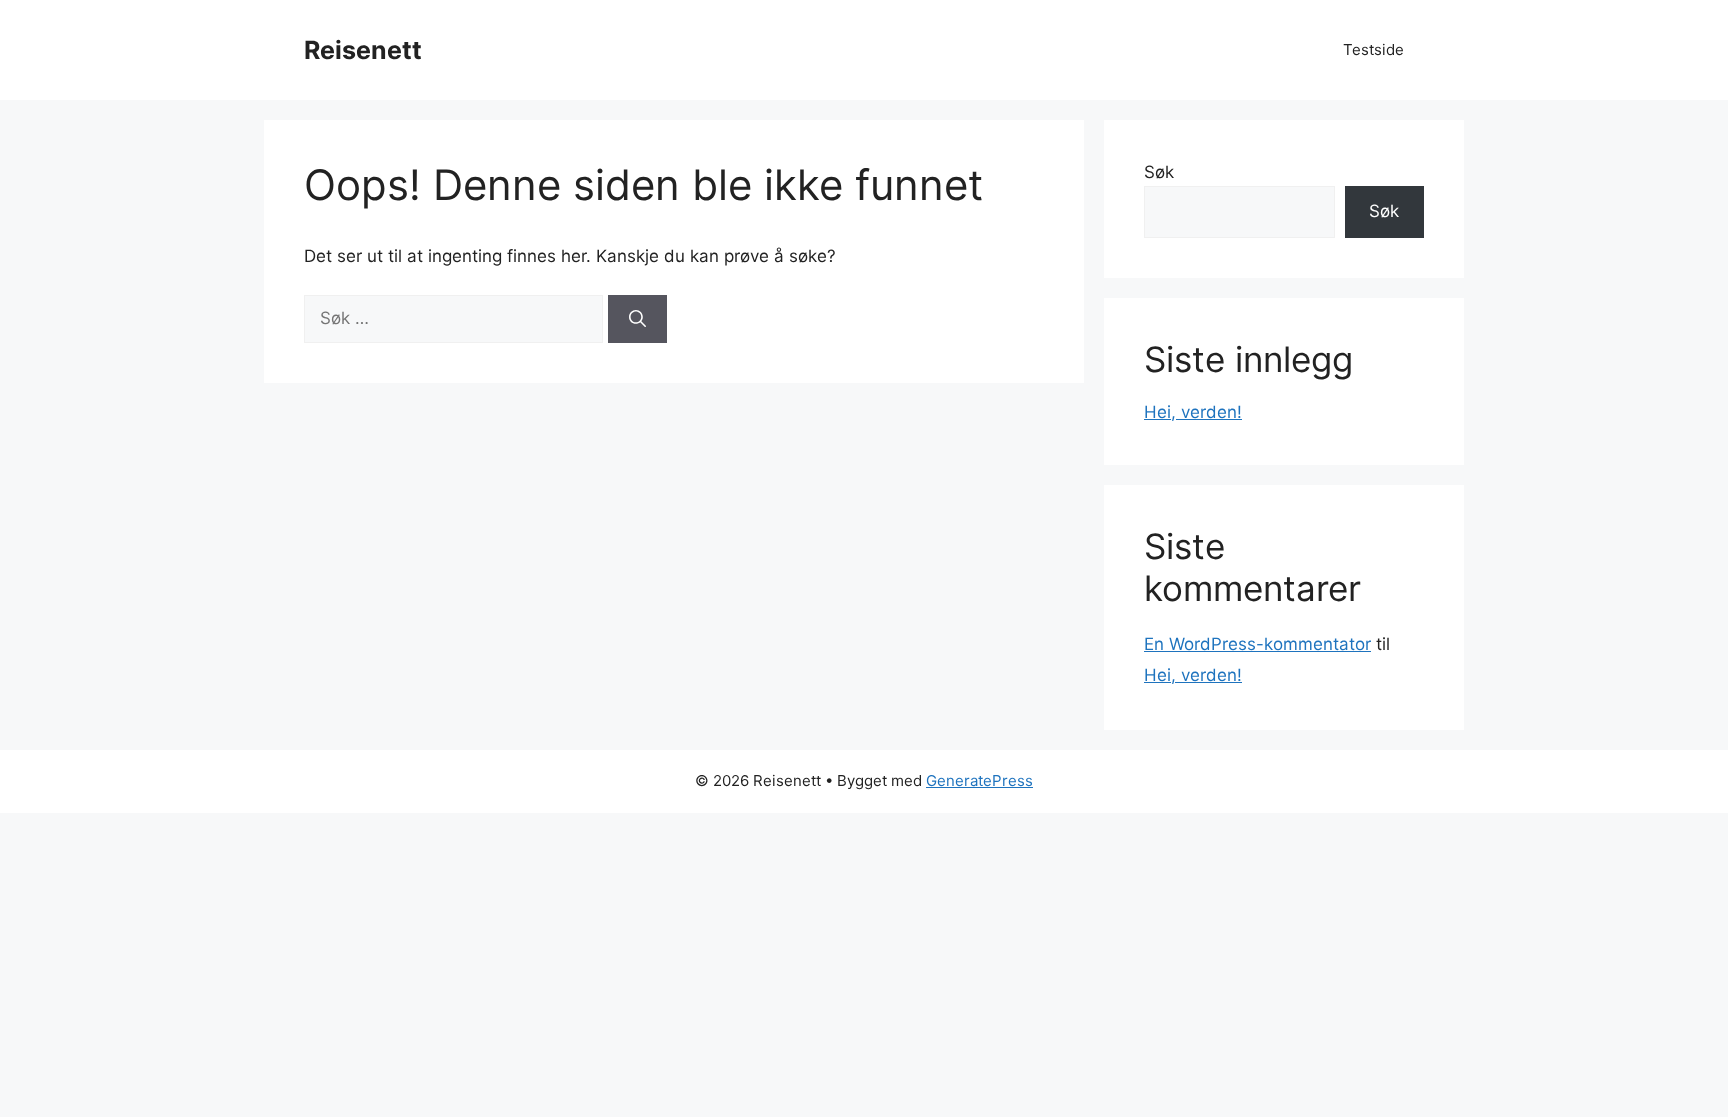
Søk (1159, 172)
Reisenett (363, 50)
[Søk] (637, 319)
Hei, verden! (1193, 412)
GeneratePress (979, 780)
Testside (1373, 49)
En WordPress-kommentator (1257, 644)
